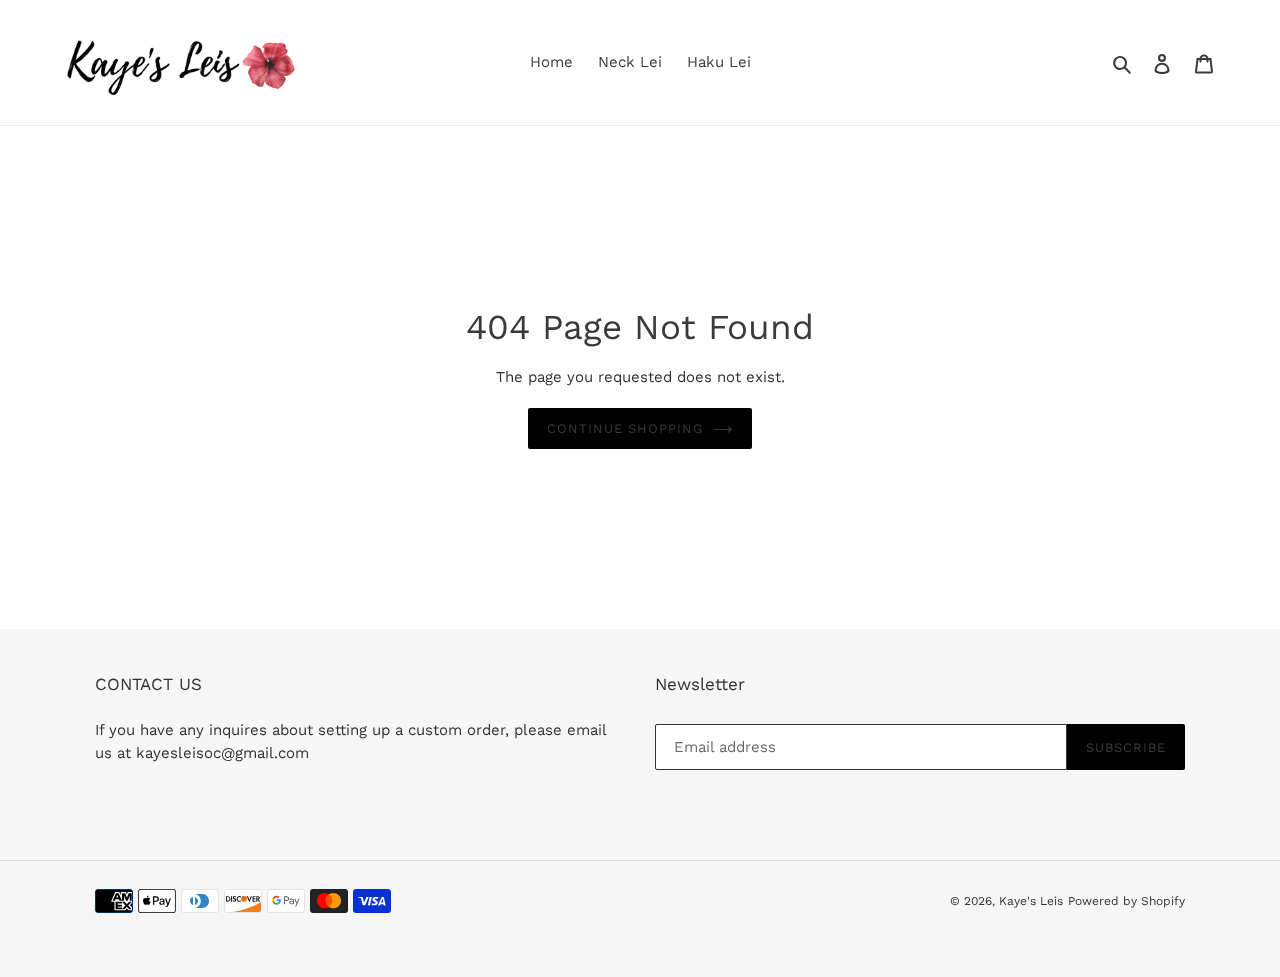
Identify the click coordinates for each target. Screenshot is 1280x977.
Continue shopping (625, 428)
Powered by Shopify (1126, 901)
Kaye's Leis (1031, 901)
